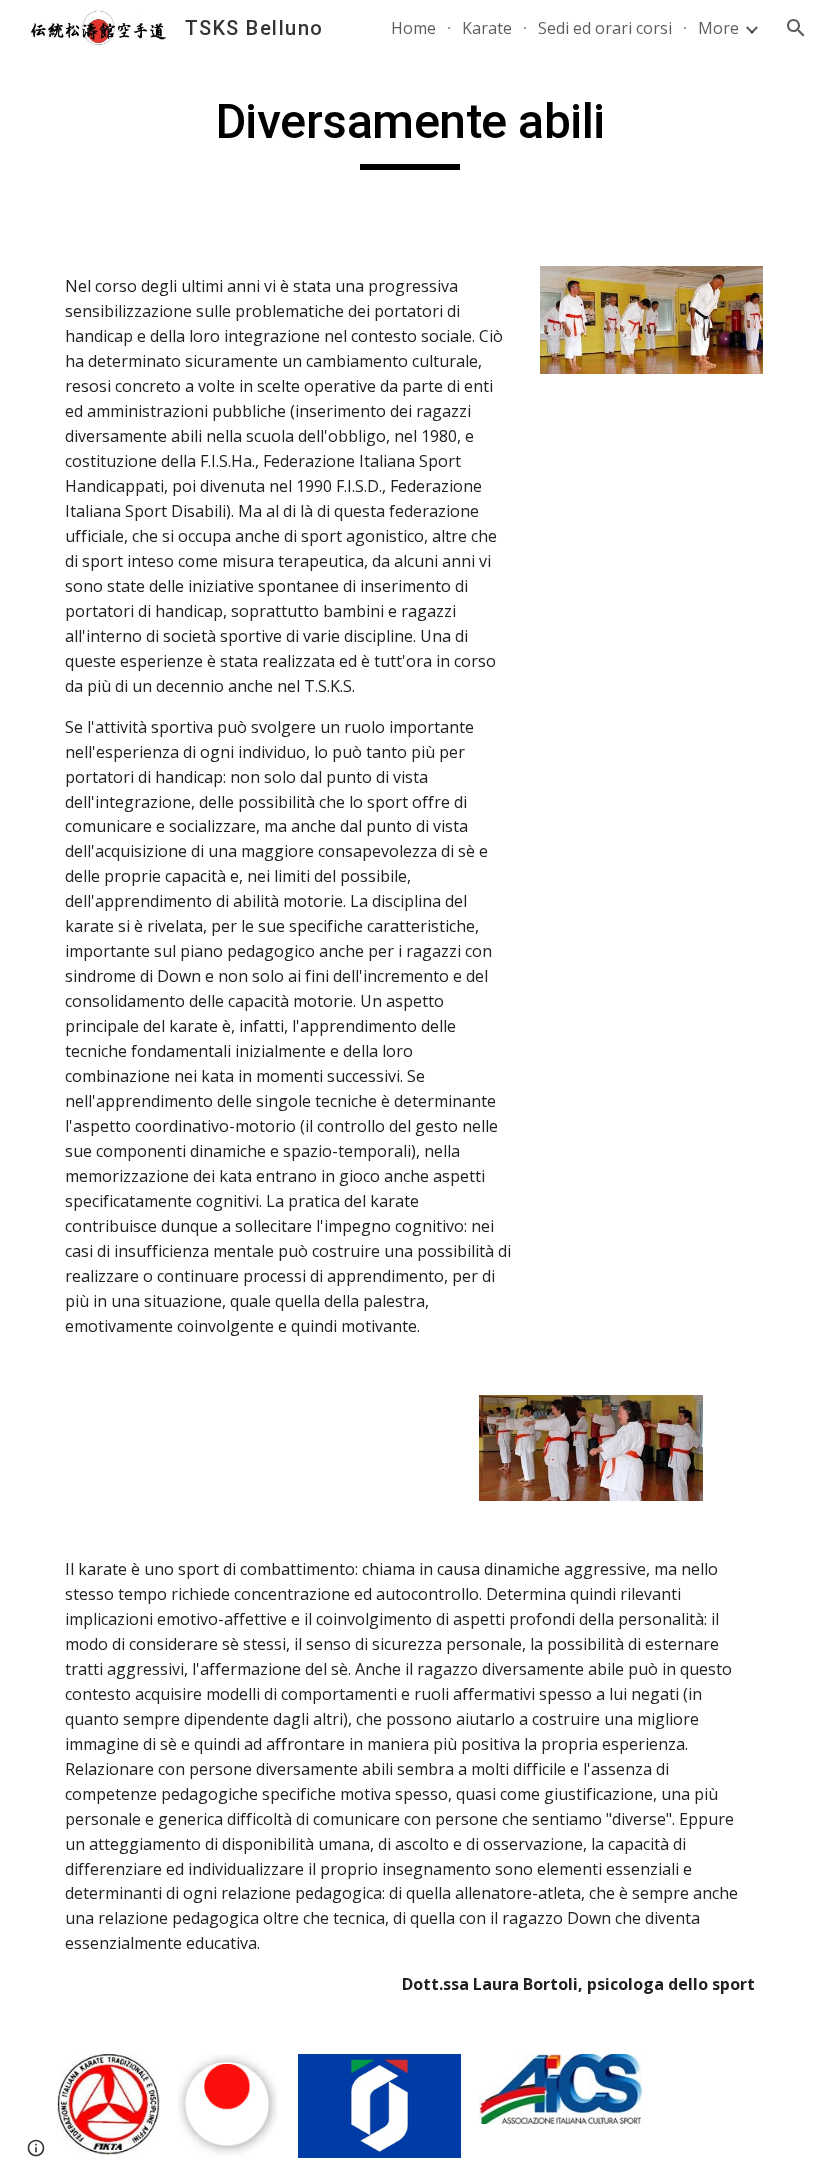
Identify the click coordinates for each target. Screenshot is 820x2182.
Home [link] (413, 28)
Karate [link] (487, 28)
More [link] (718, 28)
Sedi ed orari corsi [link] (605, 28)
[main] (410, 131)
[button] (796, 28)
